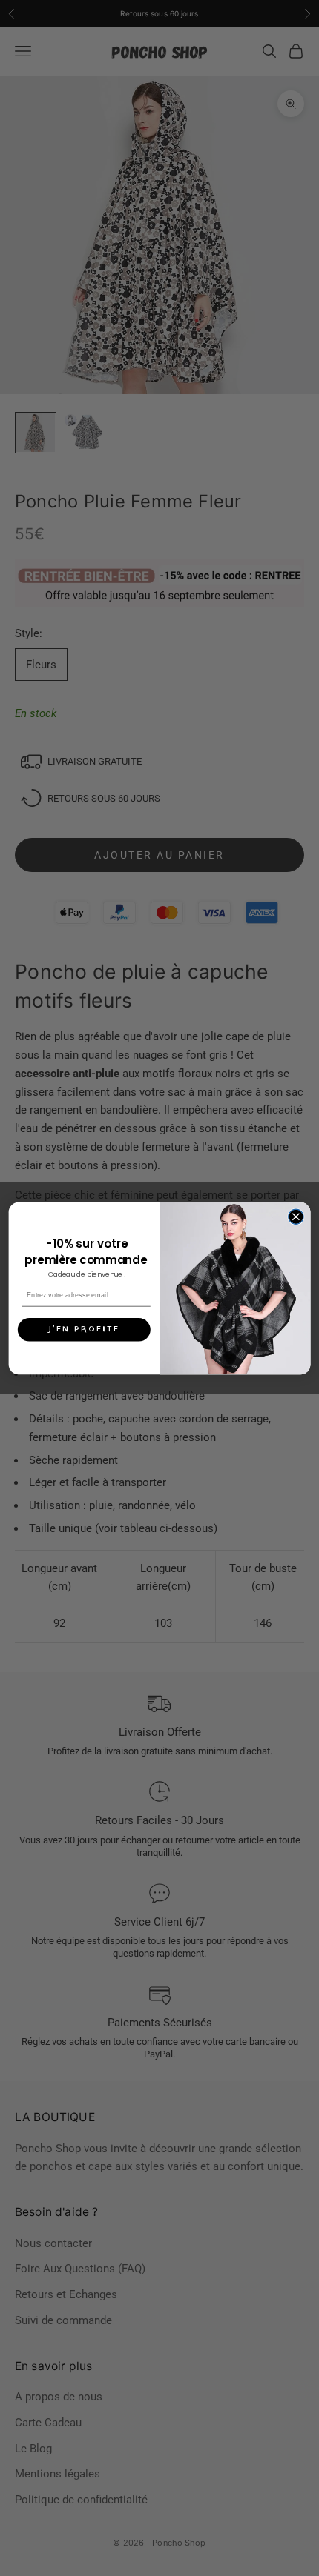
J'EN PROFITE (84, 1329)
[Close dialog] (296, 1217)
